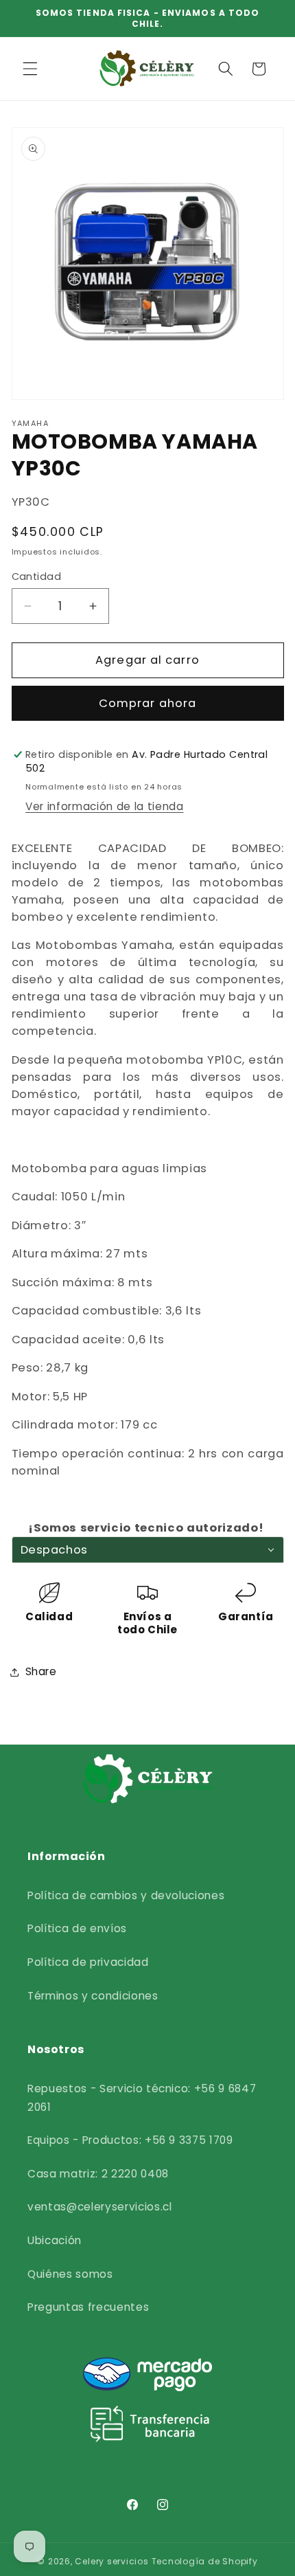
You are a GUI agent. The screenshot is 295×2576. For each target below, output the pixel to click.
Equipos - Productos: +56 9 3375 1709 (130, 2140)
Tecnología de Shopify (205, 2561)
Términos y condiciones (93, 1996)
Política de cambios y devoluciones (126, 1895)
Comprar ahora (147, 703)
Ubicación (55, 2240)
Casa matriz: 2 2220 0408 (98, 2174)
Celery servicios (111, 2561)
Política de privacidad (88, 1962)
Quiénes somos (70, 2274)
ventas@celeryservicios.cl (100, 2207)
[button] (30, 69)
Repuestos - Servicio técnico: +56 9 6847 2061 (142, 2098)
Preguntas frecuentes (88, 2307)
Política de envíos (77, 1928)
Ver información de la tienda (104, 806)
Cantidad (37, 576)
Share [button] (41, 1671)
